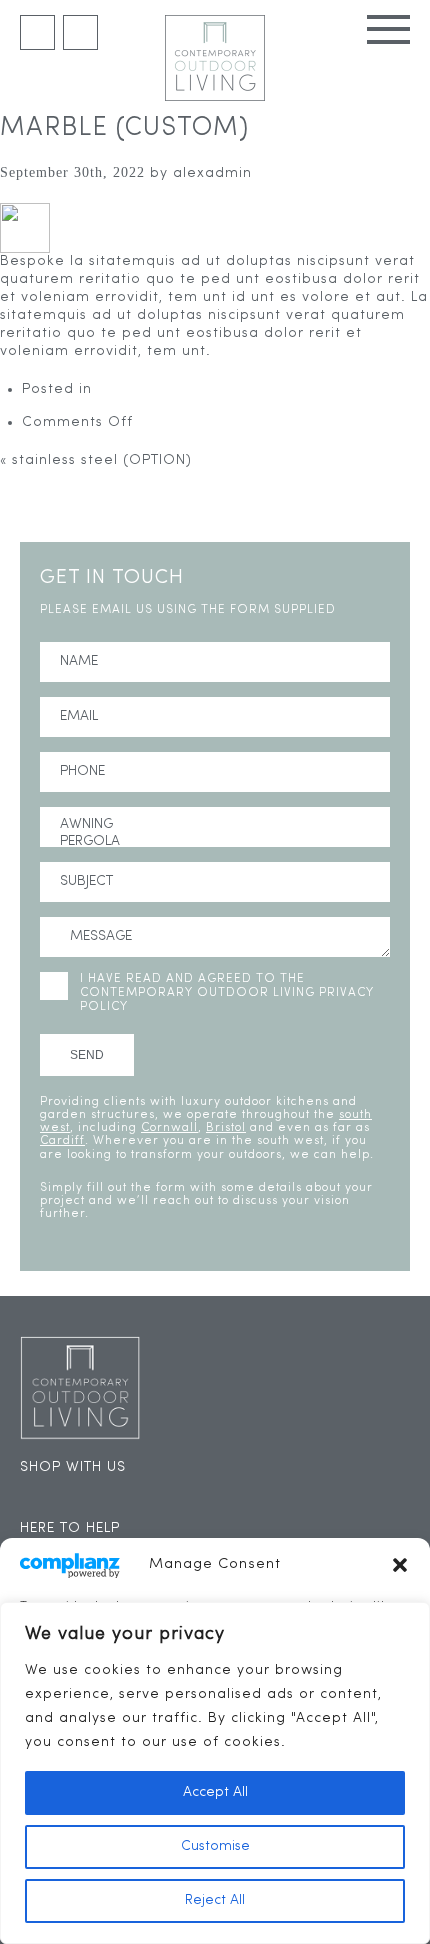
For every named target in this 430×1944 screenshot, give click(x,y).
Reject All (215, 1900)
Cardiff (62, 1141)
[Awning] (215, 825)
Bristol (226, 1128)
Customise (215, 1846)
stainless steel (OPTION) (102, 460)
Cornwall (169, 1128)
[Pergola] (215, 842)
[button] (400, 1565)
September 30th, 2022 (72, 172)
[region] (215, 1773)
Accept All (215, 1792)
